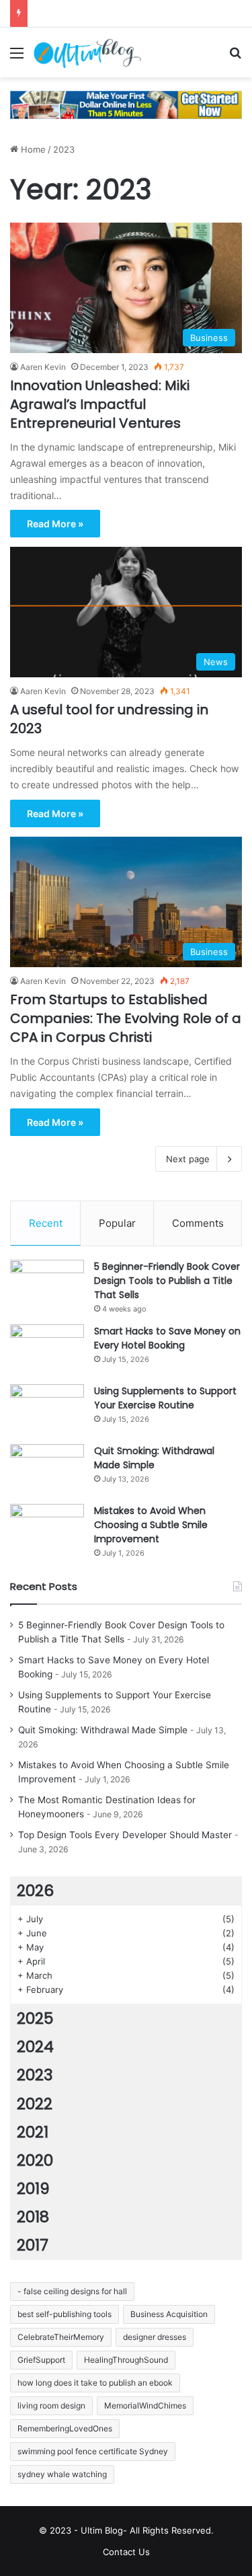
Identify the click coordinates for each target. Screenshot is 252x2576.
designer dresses (155, 2337)
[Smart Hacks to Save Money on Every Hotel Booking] (47, 1350)
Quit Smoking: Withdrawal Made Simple (154, 1458)
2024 (35, 2047)
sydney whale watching (62, 2474)
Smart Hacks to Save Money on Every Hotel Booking (167, 1338)
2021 (33, 2132)
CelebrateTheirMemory (61, 2337)
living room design (51, 2405)
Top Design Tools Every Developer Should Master (125, 1835)
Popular (117, 1223)
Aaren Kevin (43, 367)
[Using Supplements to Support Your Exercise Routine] (47, 1409)
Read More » (55, 524)
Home (32, 149)
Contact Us (126, 2552)
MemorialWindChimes (145, 2405)
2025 (35, 2018)
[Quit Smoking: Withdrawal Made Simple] (47, 1469)
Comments (198, 1223)
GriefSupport (41, 2360)
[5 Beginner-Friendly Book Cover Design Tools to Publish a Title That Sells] (47, 1285)
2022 (35, 2104)
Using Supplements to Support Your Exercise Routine (165, 1398)
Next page (188, 1159)
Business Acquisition (169, 2314)
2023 (35, 2075)
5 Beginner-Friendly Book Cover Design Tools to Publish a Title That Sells (167, 1281)
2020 (35, 2160)
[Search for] (235, 58)
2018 (33, 2217)
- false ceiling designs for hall (72, 2291)
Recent (46, 1223)
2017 (33, 2245)
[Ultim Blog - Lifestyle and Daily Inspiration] (87, 52)
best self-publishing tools (65, 2314)
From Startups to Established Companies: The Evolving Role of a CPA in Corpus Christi (126, 1018)
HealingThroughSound (126, 2360)
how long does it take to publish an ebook (95, 2383)
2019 (33, 2189)
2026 (35, 1891)
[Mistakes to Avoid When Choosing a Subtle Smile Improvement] (47, 1529)
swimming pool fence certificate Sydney (93, 2451)
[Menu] (17, 58)
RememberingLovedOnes (65, 2428)
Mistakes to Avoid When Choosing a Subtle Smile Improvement (151, 1525)
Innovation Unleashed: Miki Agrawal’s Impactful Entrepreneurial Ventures (100, 404)
